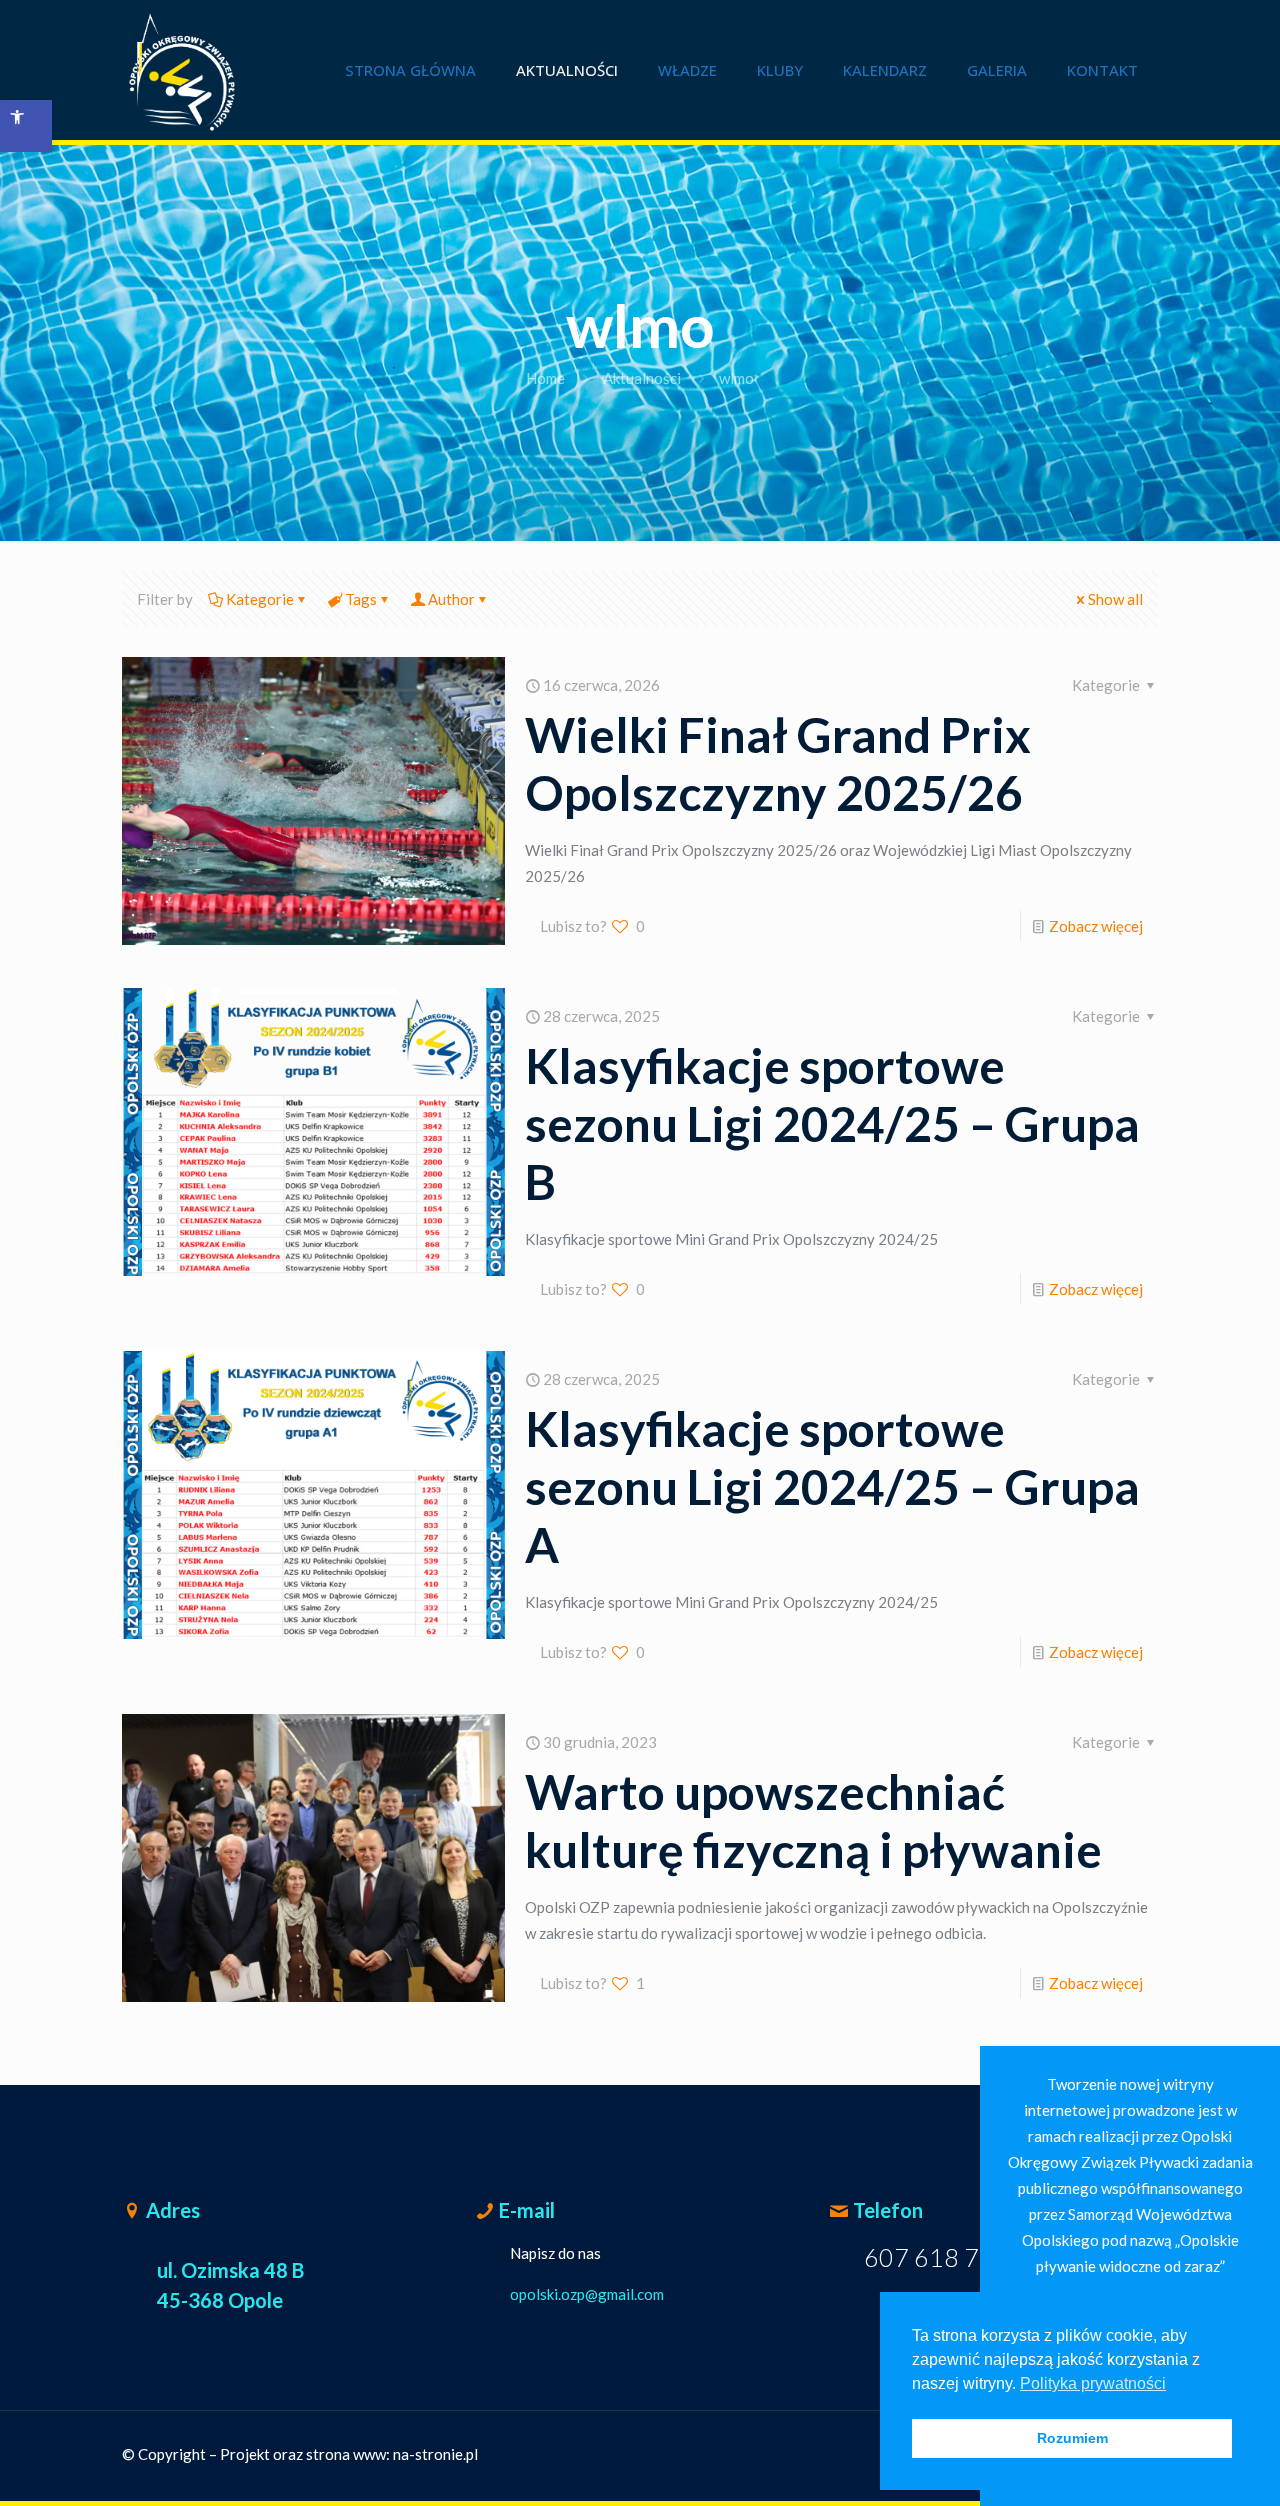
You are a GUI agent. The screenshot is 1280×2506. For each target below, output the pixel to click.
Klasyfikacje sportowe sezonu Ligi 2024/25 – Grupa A (832, 1486)
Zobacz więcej (1096, 926)
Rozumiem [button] (1072, 2438)
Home (545, 378)
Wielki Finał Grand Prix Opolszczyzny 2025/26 (778, 763)
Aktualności (642, 378)
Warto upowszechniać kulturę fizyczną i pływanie (813, 1820)
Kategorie (260, 599)
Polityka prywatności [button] (1093, 2383)
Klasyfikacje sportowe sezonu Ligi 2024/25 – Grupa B (832, 1123)
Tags (361, 599)
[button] (26, 126)
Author (451, 599)
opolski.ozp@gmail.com (587, 2294)
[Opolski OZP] (182, 70)
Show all (1115, 599)
